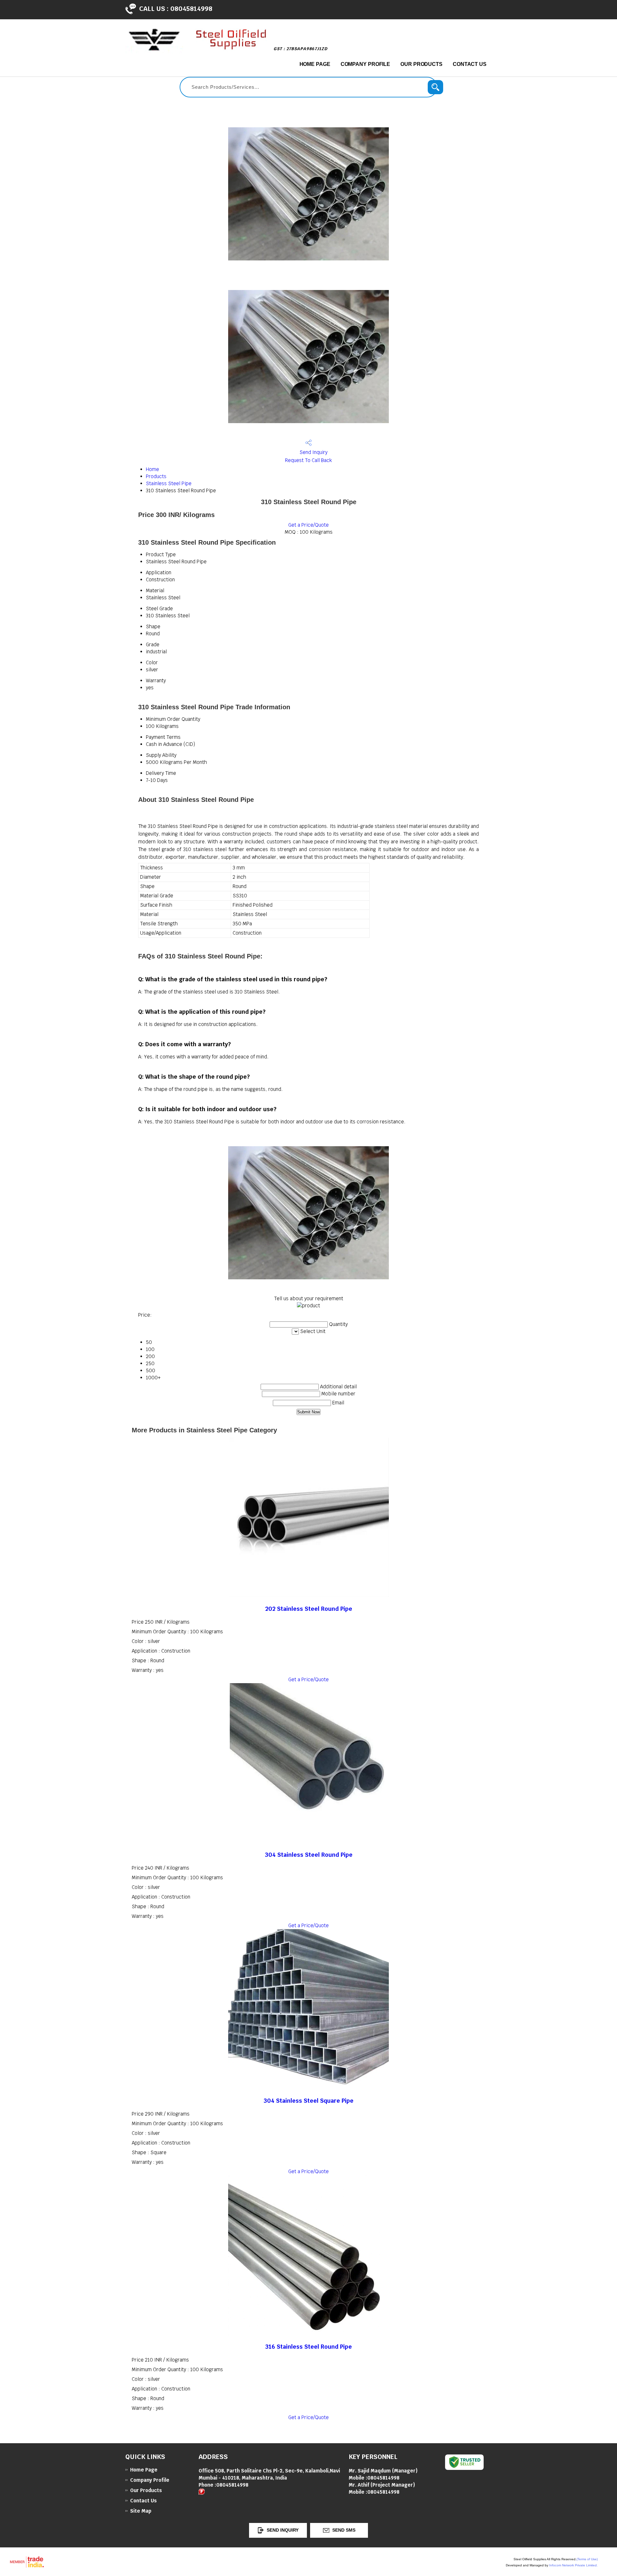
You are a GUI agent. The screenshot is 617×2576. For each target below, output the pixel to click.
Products (156, 476)
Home (152, 469)
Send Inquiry (313, 452)
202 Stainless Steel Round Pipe (309, 1609)
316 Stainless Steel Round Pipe (308, 2347)
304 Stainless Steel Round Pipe (309, 1855)
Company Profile (366, 64)
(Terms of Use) (587, 2559)
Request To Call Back (308, 460)
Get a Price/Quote (308, 525)
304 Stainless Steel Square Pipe (308, 2101)
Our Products (421, 64)
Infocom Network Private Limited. (573, 2565)
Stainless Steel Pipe (169, 483)
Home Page (315, 64)
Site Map (141, 2511)
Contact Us (470, 64)
